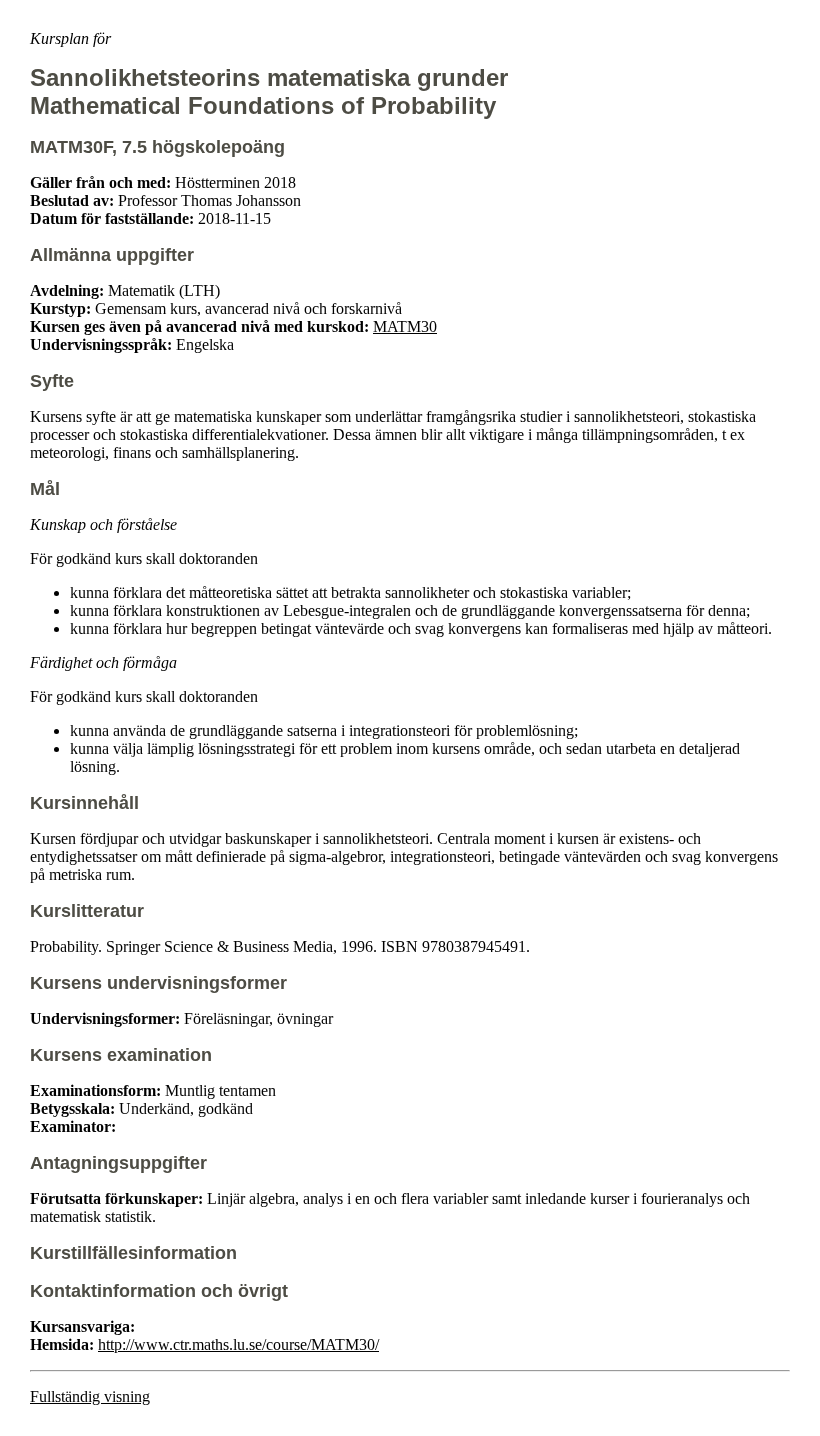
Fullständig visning (90, 1396)
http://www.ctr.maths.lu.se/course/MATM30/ (238, 1344)
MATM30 (405, 326)
